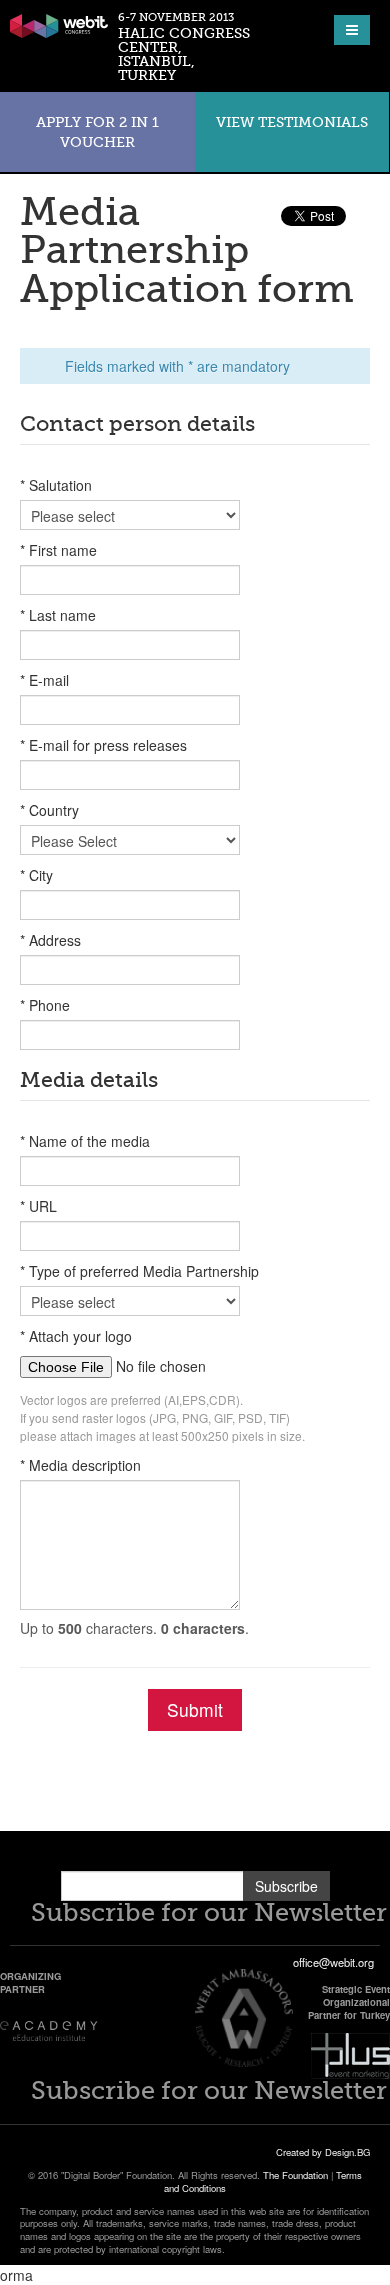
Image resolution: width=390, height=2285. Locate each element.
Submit (195, 1709)
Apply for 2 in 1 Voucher (97, 132)
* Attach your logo (76, 1336)
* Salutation (56, 485)
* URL (38, 1206)
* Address (50, 940)
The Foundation (295, 2175)
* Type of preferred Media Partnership (139, 1271)
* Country (49, 810)
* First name (58, 550)
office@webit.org (333, 1962)
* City (36, 875)
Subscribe (286, 1886)
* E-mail (44, 680)
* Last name (58, 615)
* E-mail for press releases (103, 745)
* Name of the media (85, 1141)
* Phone (45, 1005)
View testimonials (292, 122)
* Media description (80, 1465)
